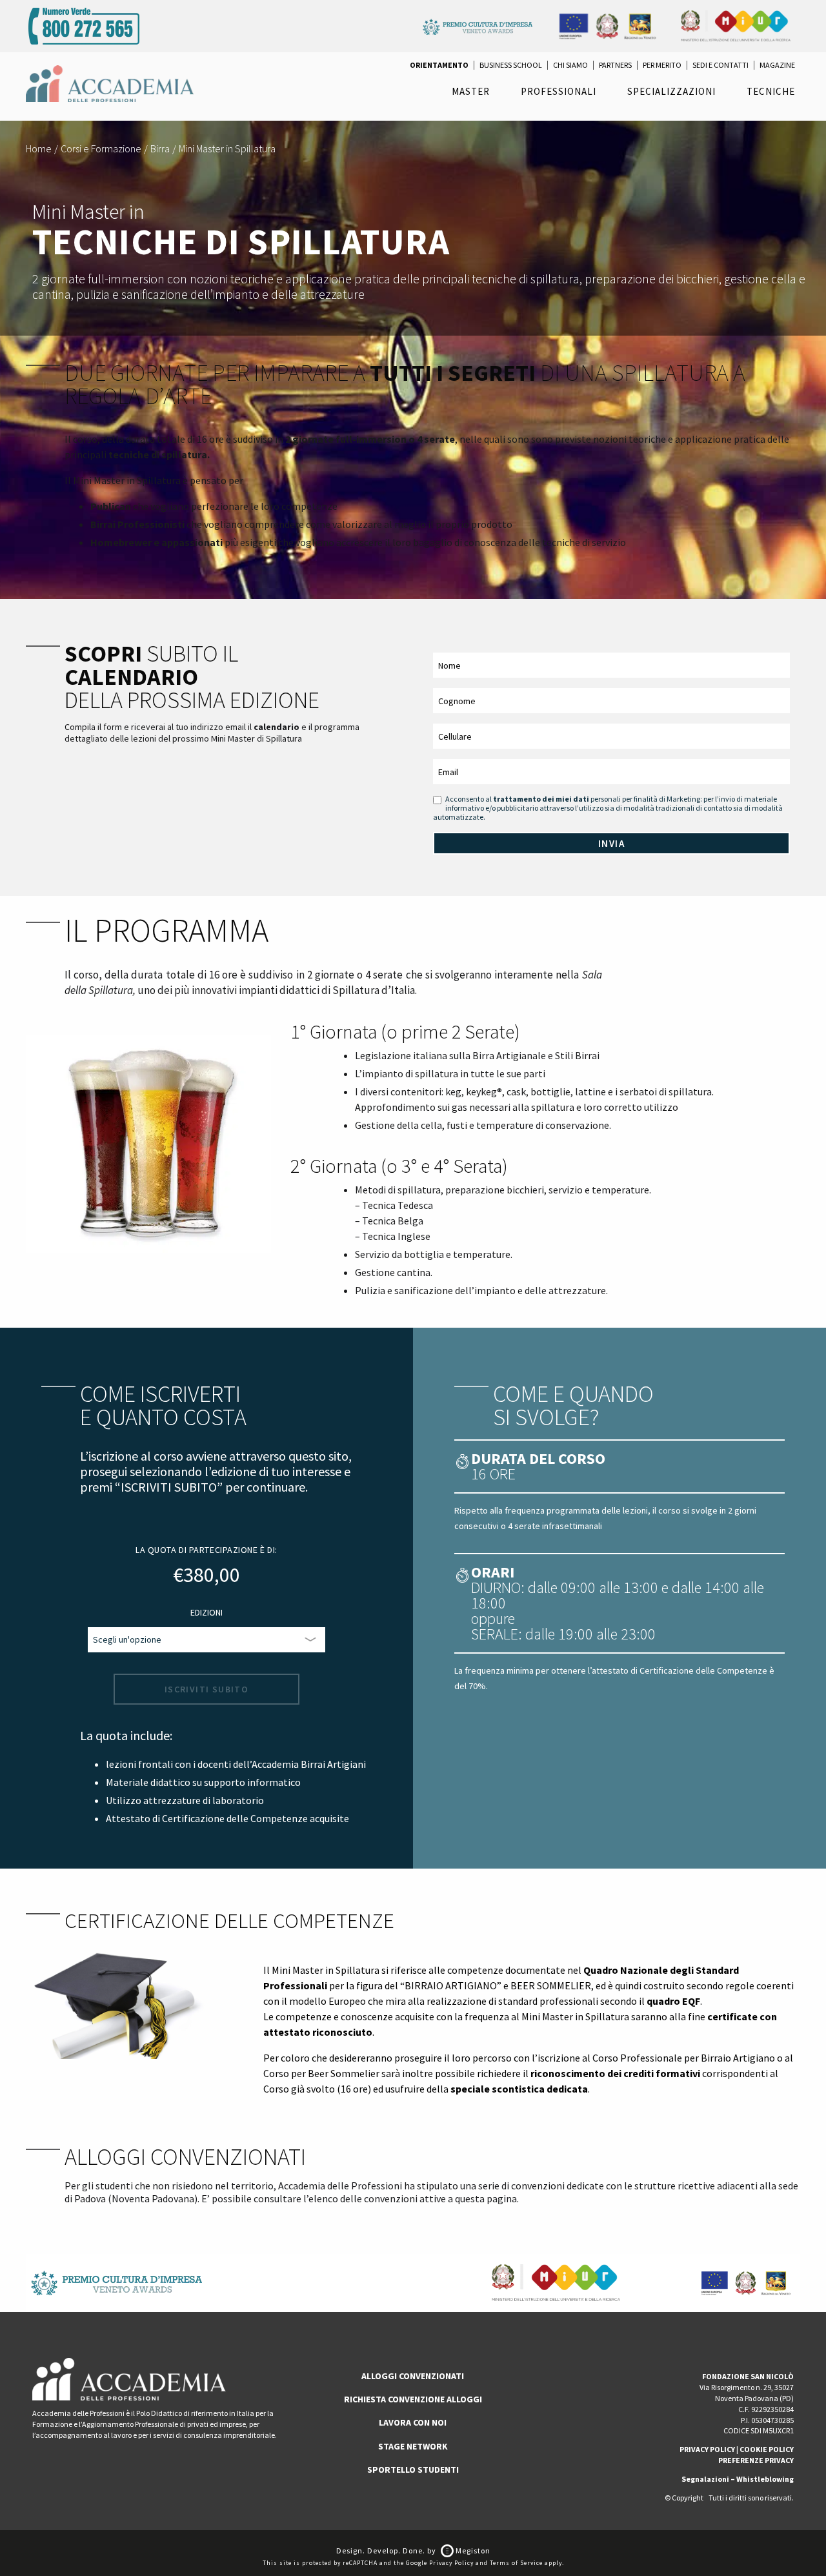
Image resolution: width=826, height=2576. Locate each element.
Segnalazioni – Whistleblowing (738, 2479)
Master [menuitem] (471, 91)
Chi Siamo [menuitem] (570, 65)
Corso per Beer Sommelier (321, 2073)
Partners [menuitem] (615, 65)
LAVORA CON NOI (413, 2422)
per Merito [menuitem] (662, 65)
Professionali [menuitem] (559, 91)
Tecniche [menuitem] (771, 91)
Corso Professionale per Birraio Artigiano (684, 2058)
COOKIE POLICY (767, 2449)
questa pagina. (487, 2198)
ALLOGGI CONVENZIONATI (413, 2376)
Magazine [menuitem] (777, 65)
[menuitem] (439, 65)
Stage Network (413, 2446)
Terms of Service (516, 2563)
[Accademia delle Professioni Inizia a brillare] (110, 83)
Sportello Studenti (413, 2470)
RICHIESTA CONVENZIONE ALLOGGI (413, 2399)
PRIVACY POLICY (707, 2449)
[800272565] (84, 25)
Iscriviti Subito (206, 1689)
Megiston (472, 2551)
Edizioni (206, 1612)
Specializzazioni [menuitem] (671, 91)
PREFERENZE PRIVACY (756, 2460)
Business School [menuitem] (511, 65)
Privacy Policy (451, 2563)
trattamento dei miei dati (541, 799)
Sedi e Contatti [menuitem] (720, 65)
